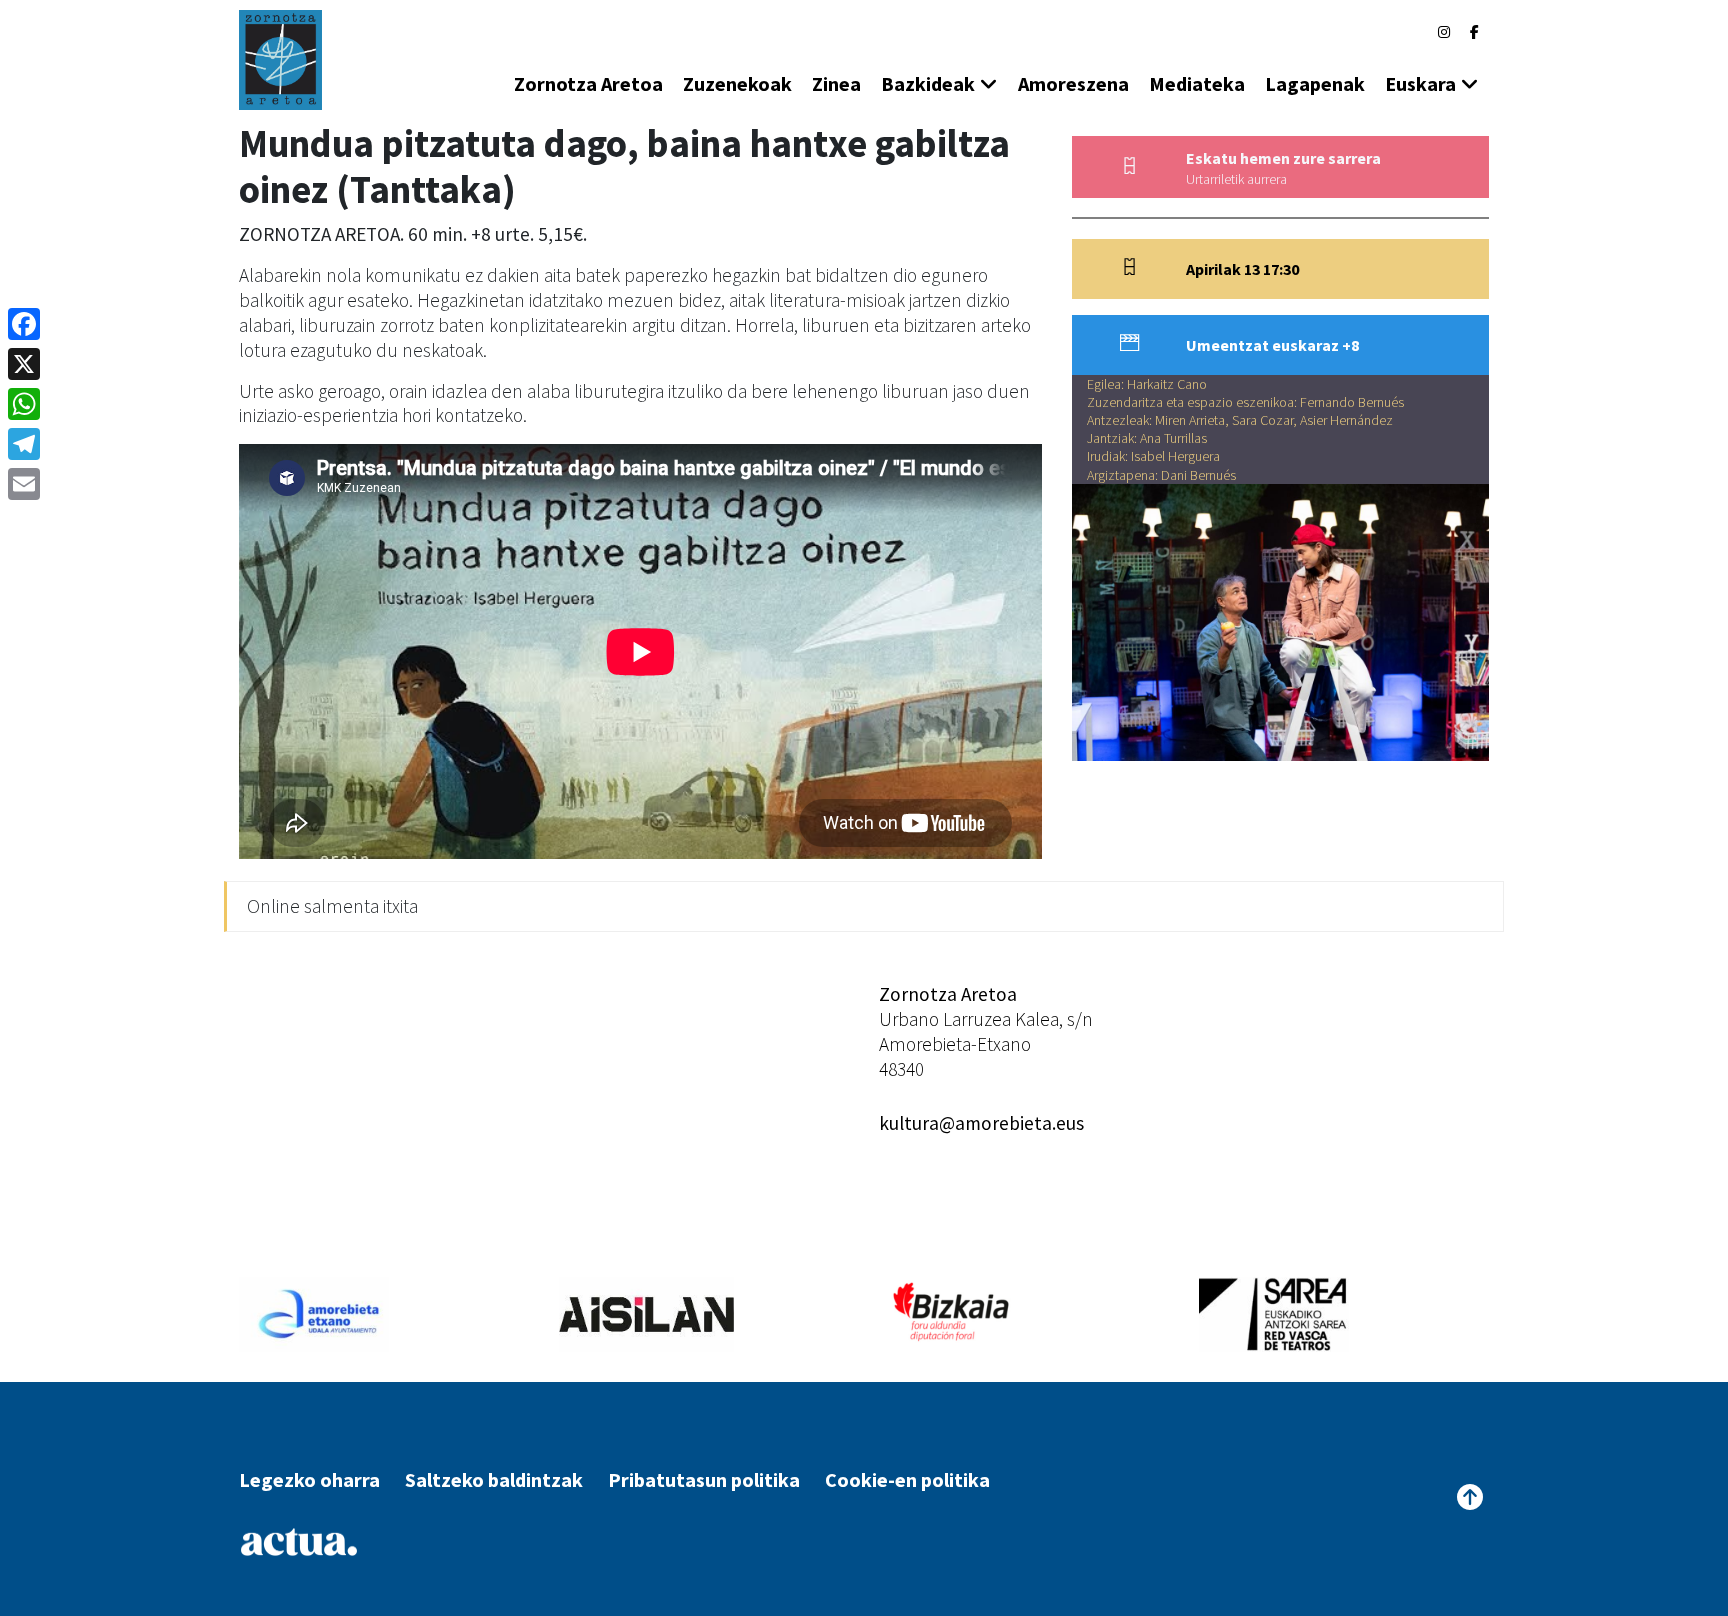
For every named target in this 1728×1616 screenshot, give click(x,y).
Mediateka (1197, 83)
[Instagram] (1444, 32)
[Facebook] (1474, 32)
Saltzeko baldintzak (494, 1479)
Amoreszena (1073, 83)
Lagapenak (1315, 83)
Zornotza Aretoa (588, 83)
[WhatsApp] (24, 404)
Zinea (836, 83)
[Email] (24, 484)
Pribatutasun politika (704, 1479)
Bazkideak (928, 83)
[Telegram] (24, 444)
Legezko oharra (309, 1479)
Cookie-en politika (907, 1479)
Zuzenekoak (737, 83)
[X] (24, 364)
